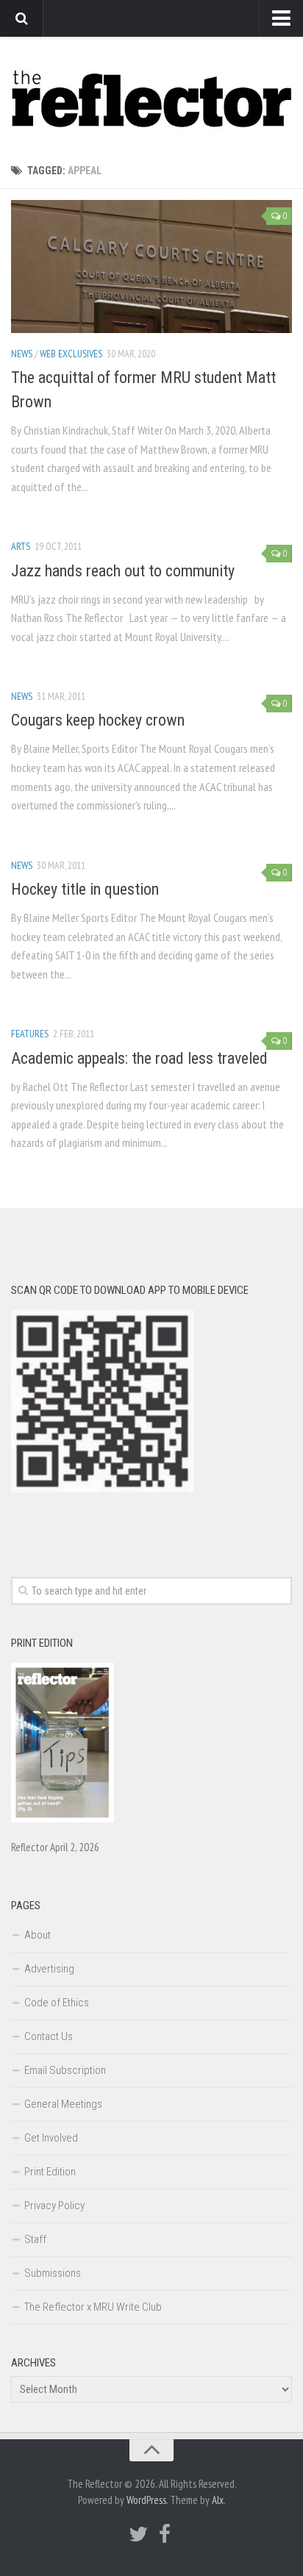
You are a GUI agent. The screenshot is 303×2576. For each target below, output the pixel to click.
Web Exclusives (71, 354)
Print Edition (50, 2172)
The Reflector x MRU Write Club (93, 2307)
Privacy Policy (54, 2205)
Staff (35, 2239)
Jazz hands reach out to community (123, 571)
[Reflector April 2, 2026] (63, 1819)
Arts (21, 546)
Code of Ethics (57, 2003)
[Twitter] (138, 2534)
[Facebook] (165, 2534)
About (38, 1935)
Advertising (49, 1969)
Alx (218, 2500)
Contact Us (49, 2036)
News (22, 354)
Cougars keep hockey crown (98, 720)
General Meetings (63, 2104)
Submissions (53, 2273)
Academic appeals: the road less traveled (139, 1058)
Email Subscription (65, 2070)
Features (30, 1034)
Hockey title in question (85, 889)
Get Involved (51, 2138)
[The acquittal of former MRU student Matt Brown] (151, 266)
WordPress (146, 2500)
